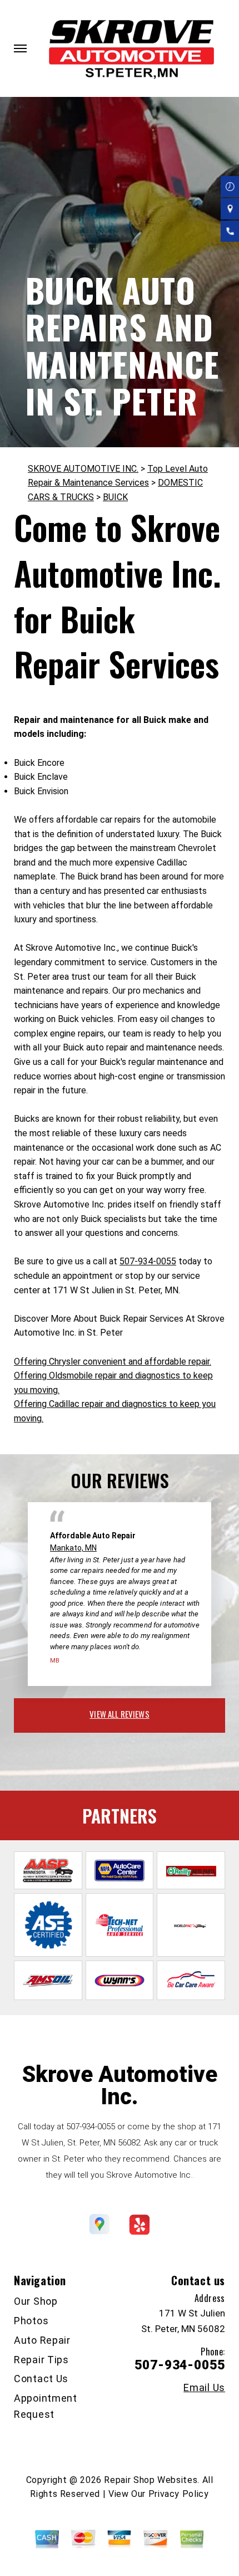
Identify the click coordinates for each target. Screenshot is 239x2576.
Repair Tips (41, 2360)
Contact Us (41, 2379)
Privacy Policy (179, 2494)
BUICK (115, 497)
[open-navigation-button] (20, 48)
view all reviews (119, 1714)
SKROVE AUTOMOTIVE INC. (83, 469)
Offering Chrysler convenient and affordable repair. (113, 1362)
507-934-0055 (148, 1261)
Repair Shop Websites (151, 2480)
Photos (31, 2321)
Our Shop (36, 2301)
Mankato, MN (73, 1548)
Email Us (204, 2388)
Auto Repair (42, 2340)
